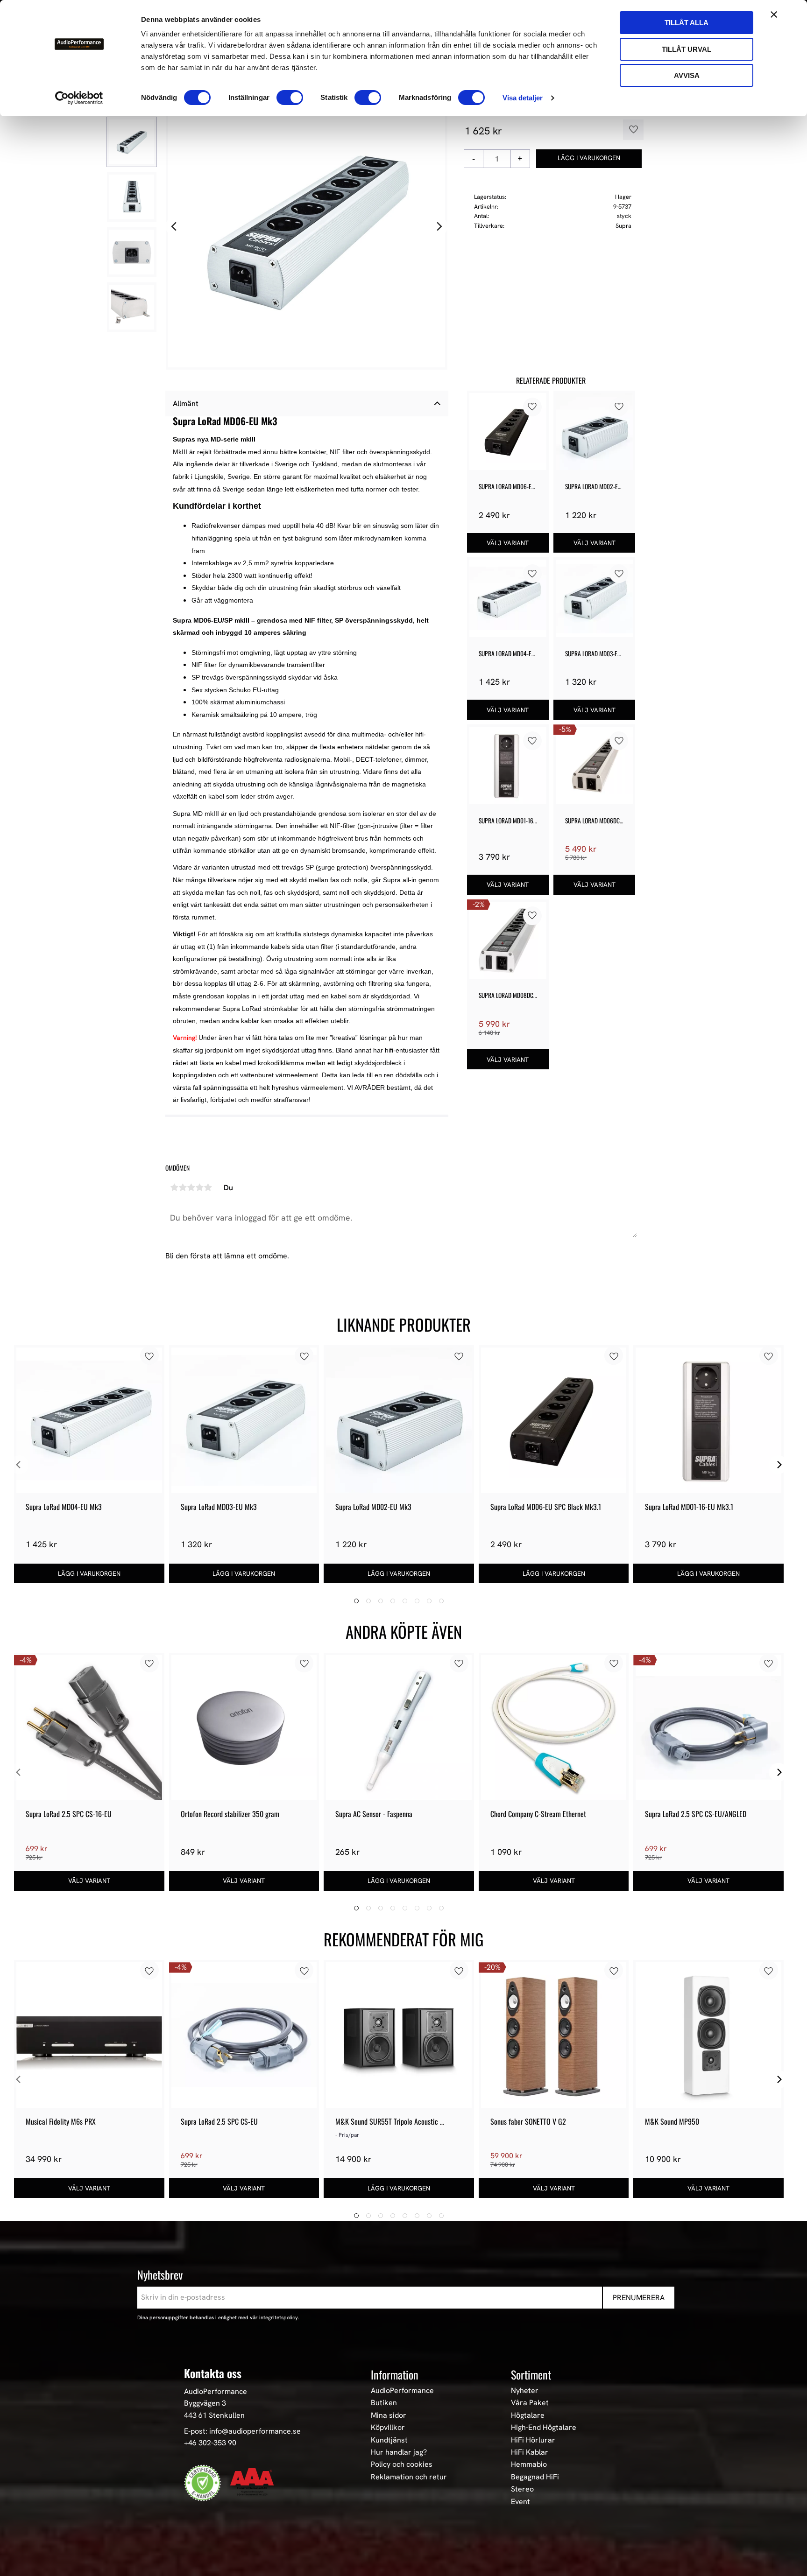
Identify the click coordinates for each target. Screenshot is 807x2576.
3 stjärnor (191, 1187)
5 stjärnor (208, 1187)
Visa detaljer (523, 98)
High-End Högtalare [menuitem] (544, 2428)
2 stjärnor (183, 1187)
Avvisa (687, 75)
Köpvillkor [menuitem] (388, 2428)
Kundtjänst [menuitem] (389, 2440)
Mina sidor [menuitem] (389, 2415)
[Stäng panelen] (774, 14)
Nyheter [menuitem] (525, 2391)
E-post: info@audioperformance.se (242, 2431)
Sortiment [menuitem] (531, 2374)
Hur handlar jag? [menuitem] (399, 2452)
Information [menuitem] (395, 2374)
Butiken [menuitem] (384, 2403)
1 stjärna (174, 1187)
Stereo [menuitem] (522, 2489)
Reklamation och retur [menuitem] (409, 2477)
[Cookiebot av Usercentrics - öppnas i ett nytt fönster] (79, 98)
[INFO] (508, 543)
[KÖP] (589, 159)
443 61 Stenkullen (214, 2415)
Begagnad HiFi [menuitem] (535, 2477)
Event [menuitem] (520, 2502)
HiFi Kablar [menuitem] (530, 2452)
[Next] (439, 227)
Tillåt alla (687, 23)
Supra (623, 226)
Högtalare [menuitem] (528, 2415)
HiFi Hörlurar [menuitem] (533, 2440)
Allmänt (186, 404)
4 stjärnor (199, 1187)
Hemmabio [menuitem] (529, 2464)
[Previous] (175, 227)
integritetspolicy (279, 2317)
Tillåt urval (687, 49)
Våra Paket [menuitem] (530, 2403)
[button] (630, 130)
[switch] (290, 98)
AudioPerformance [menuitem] (402, 2391)
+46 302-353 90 (210, 2443)
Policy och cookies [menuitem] (402, 2464)
